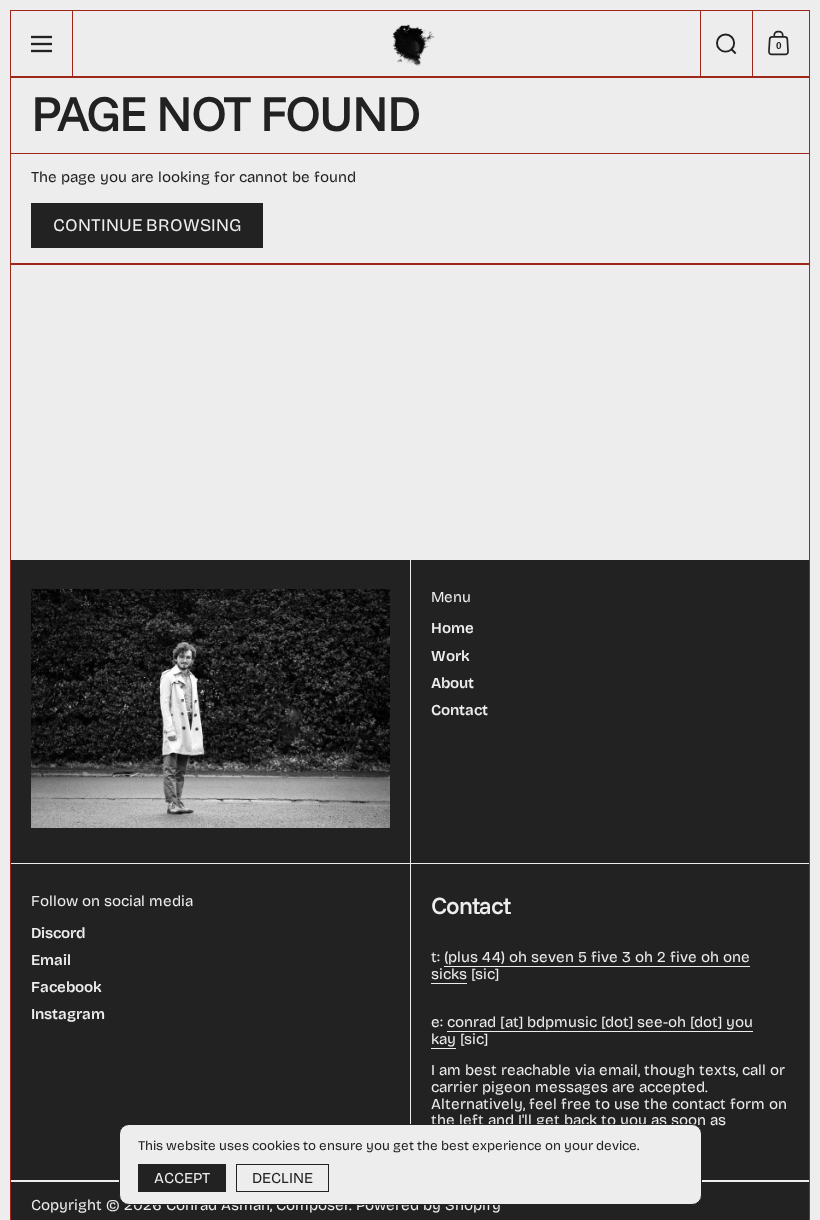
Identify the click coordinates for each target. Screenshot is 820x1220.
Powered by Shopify (428, 1205)
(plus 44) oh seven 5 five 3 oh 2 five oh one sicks (590, 965)
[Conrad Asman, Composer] (410, 44)
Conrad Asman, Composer (257, 1205)
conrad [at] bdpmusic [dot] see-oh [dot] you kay (592, 1030)
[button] (726, 43)
